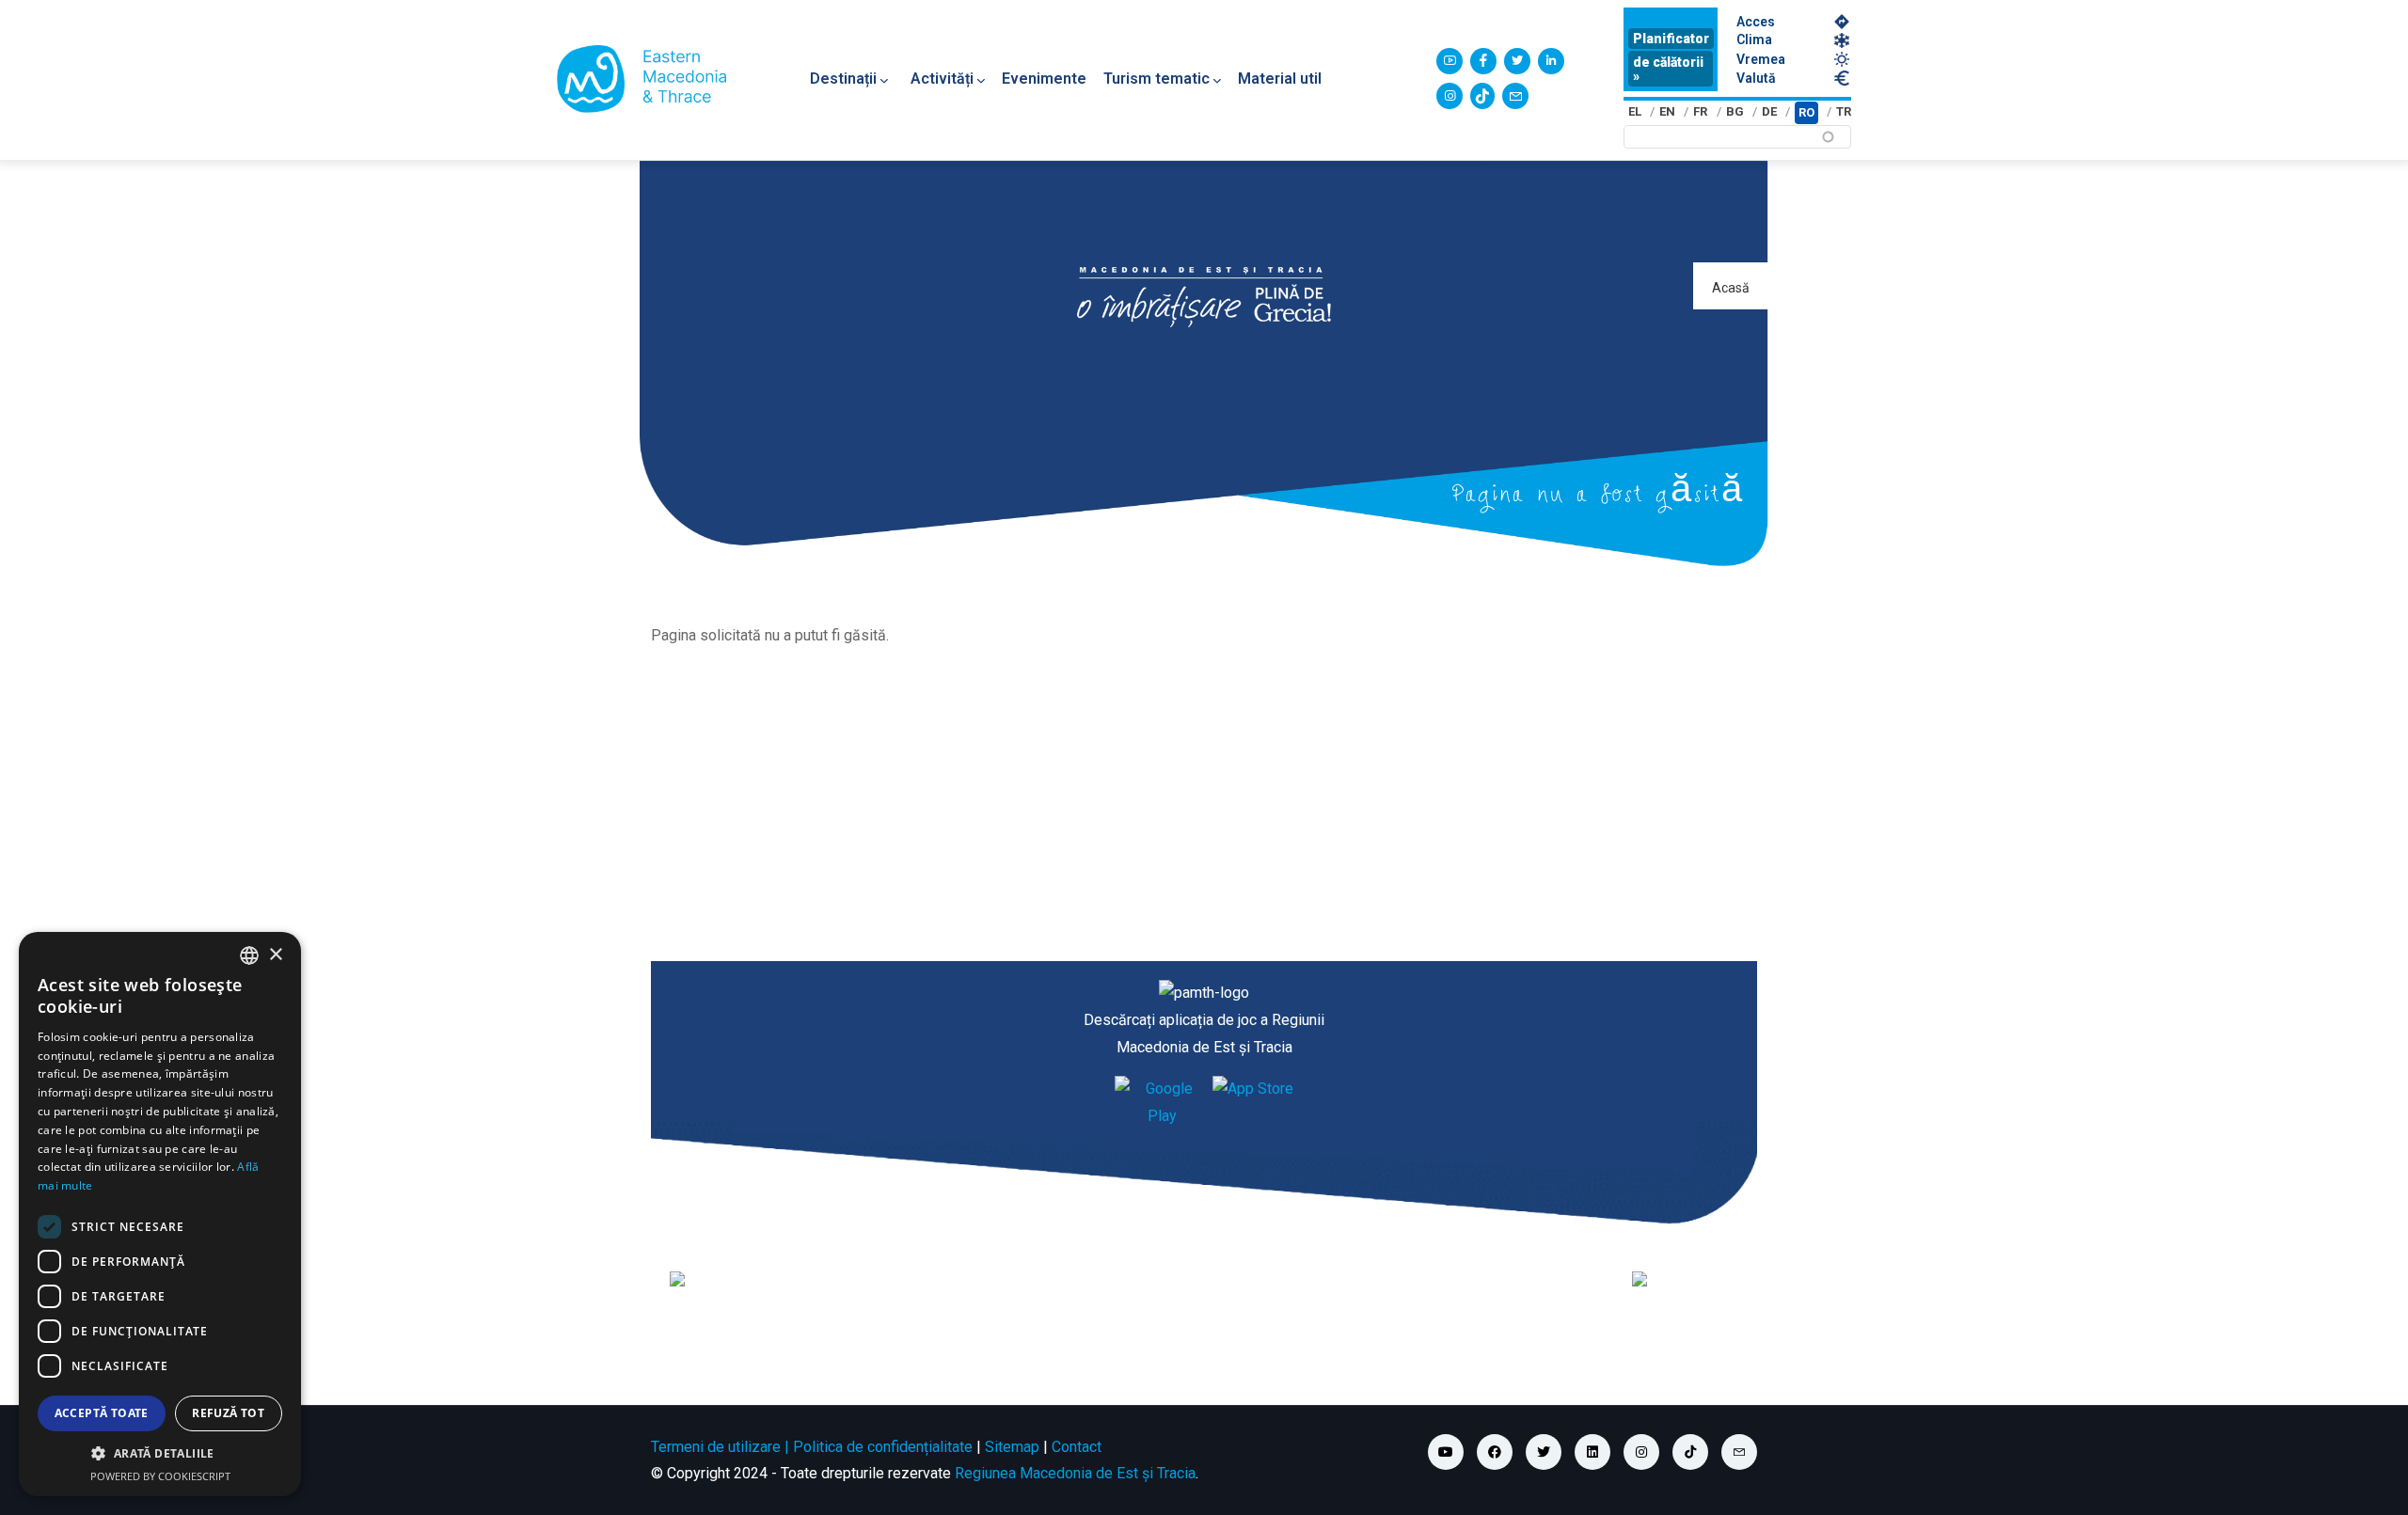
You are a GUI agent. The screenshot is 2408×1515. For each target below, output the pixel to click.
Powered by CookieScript (160, 1476)
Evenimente (1044, 79)
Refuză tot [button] (228, 1413)
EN (1667, 111)
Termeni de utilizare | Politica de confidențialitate (812, 1447)
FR (1700, 111)
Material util (1280, 79)
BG (1735, 111)
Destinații (843, 79)
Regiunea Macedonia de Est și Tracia (1075, 1473)
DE (1769, 111)
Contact (1077, 1447)
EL (1635, 111)
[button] (160, 1454)
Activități (942, 79)
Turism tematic (1156, 79)
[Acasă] (642, 79)
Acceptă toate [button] (102, 1413)
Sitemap (1012, 1447)
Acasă (1731, 288)
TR (1844, 111)
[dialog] (160, 1214)
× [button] (275, 955)
